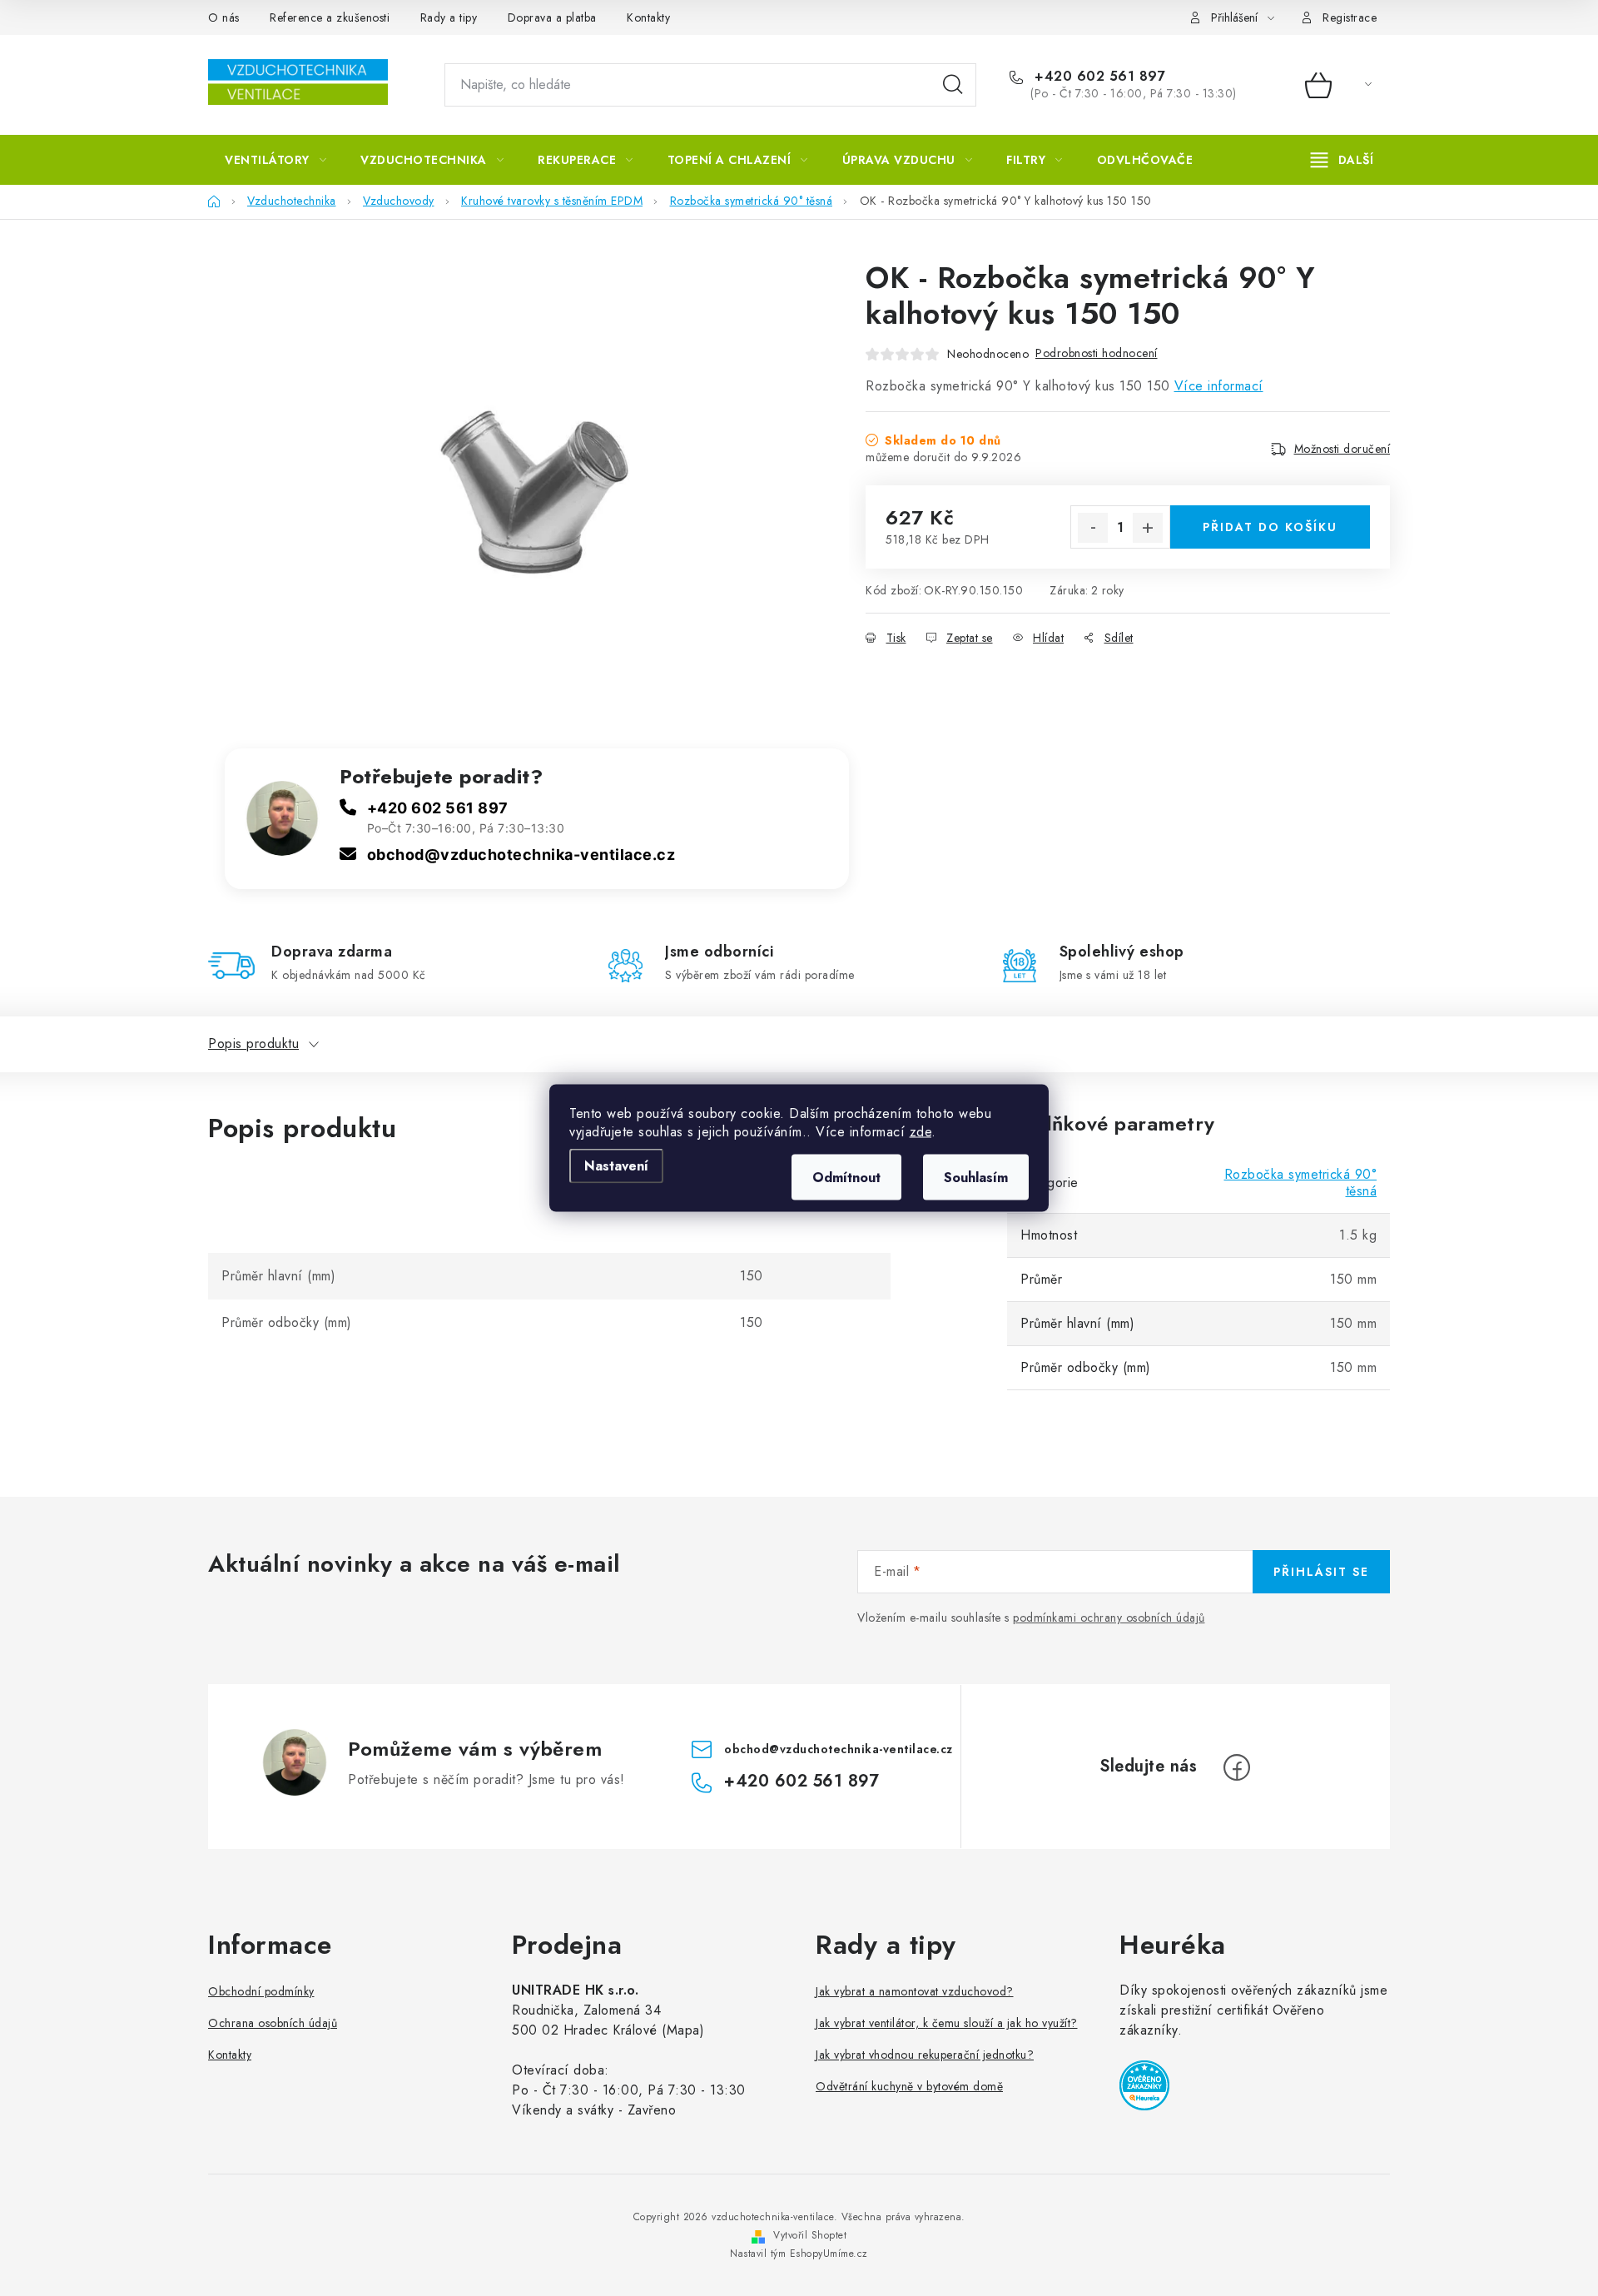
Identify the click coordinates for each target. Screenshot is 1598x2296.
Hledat (953, 85)
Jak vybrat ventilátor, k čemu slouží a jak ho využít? (947, 2023)
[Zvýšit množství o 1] (1148, 528)
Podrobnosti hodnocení (1097, 353)
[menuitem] (275, 160)
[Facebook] (1237, 1767)
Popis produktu (253, 1044)
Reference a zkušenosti (330, 17)
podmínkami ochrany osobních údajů (1109, 1618)
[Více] (1342, 160)
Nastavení (616, 1166)
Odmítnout (846, 1178)
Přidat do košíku (1270, 527)
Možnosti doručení (1342, 449)
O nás (224, 17)
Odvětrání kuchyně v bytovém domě (909, 2086)
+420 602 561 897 (1098, 77)
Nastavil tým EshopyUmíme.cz (799, 2254)
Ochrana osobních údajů (273, 2023)
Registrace (1350, 17)
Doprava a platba (552, 17)
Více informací (1219, 386)
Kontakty (648, 17)
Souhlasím (976, 1178)
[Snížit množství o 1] (1093, 528)
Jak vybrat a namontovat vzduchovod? (915, 1991)
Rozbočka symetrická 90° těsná (1301, 1183)
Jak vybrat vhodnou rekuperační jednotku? (925, 2055)
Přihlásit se (1321, 1572)
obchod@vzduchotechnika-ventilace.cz (521, 855)
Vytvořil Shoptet (810, 2235)
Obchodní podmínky (261, 1991)
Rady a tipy (449, 17)
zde (921, 1132)
